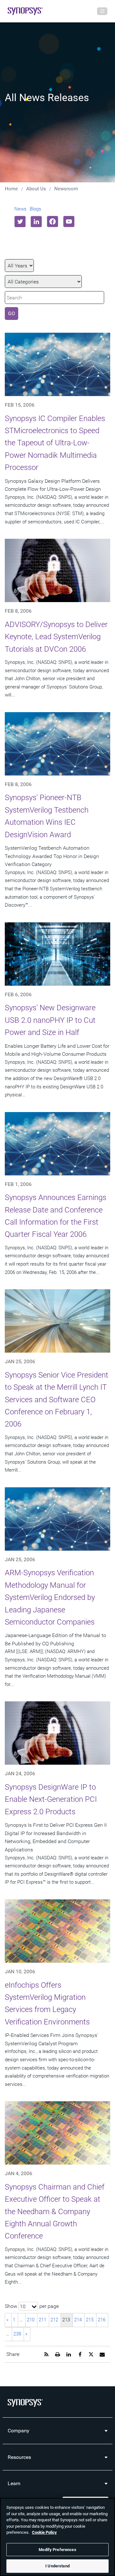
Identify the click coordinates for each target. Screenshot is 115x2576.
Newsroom (66, 189)
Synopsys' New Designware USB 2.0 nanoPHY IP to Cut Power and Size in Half (50, 1020)
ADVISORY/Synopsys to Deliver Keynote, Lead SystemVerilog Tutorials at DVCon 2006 (56, 637)
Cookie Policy (44, 2532)
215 (90, 2320)
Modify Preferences (57, 2550)
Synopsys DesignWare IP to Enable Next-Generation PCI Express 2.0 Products (51, 1799)
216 (102, 2320)
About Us (36, 189)
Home (11, 189)
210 (31, 2320)
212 (54, 2320)
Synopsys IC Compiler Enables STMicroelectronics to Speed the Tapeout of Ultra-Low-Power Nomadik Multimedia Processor (55, 443)
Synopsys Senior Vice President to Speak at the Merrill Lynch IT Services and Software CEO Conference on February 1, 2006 (57, 1400)
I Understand (57, 2566)
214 (78, 2320)
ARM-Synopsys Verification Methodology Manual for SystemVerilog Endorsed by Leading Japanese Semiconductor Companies (50, 1597)
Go (11, 313)
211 (42, 2320)
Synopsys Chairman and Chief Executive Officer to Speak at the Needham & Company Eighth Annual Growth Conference (55, 2212)
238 (17, 2334)
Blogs (35, 209)
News (20, 209)
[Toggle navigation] (102, 11)
